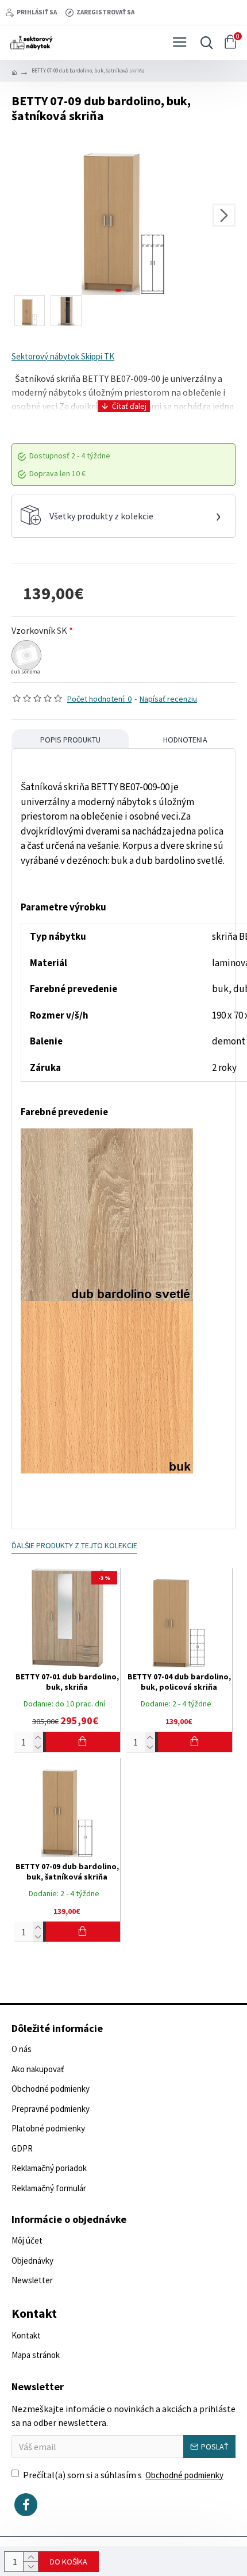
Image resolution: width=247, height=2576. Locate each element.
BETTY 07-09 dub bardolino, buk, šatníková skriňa (67, 1871)
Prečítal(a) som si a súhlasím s (123, 2475)
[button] (23, 215)
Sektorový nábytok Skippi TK (63, 356)
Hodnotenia (185, 740)
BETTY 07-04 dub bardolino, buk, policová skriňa (179, 1682)
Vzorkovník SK (39, 630)
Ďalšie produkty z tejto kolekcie (74, 1545)
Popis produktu (70, 740)
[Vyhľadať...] (204, 43)
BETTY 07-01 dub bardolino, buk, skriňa (67, 1682)
